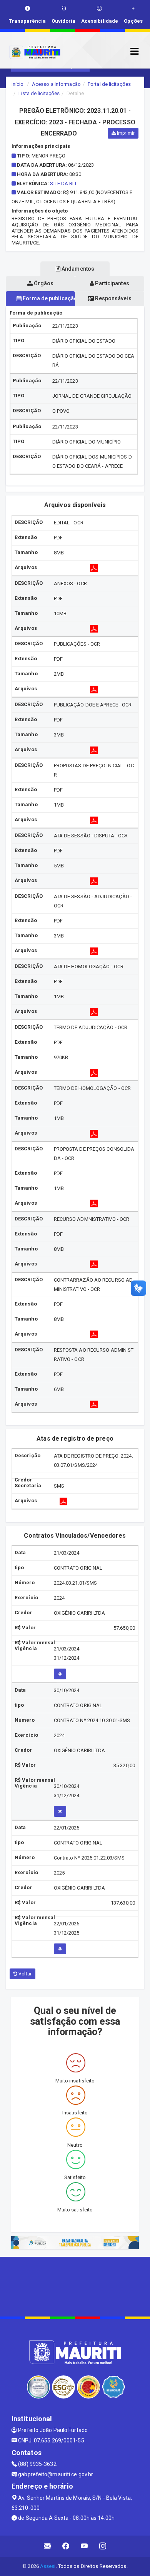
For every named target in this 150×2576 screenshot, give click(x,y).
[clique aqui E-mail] (47, 2546)
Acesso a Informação (56, 84)
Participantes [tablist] (111, 283)
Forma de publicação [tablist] (48, 298)
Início (18, 84)
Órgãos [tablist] (43, 283)
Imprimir (125, 133)
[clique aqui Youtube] (84, 2546)
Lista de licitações (39, 93)
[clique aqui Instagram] (103, 2546)
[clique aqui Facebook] (66, 2546)
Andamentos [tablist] (77, 269)
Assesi (48, 2566)
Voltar (24, 1974)
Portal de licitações (109, 84)
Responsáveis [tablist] (112, 298)
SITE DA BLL (64, 183)
